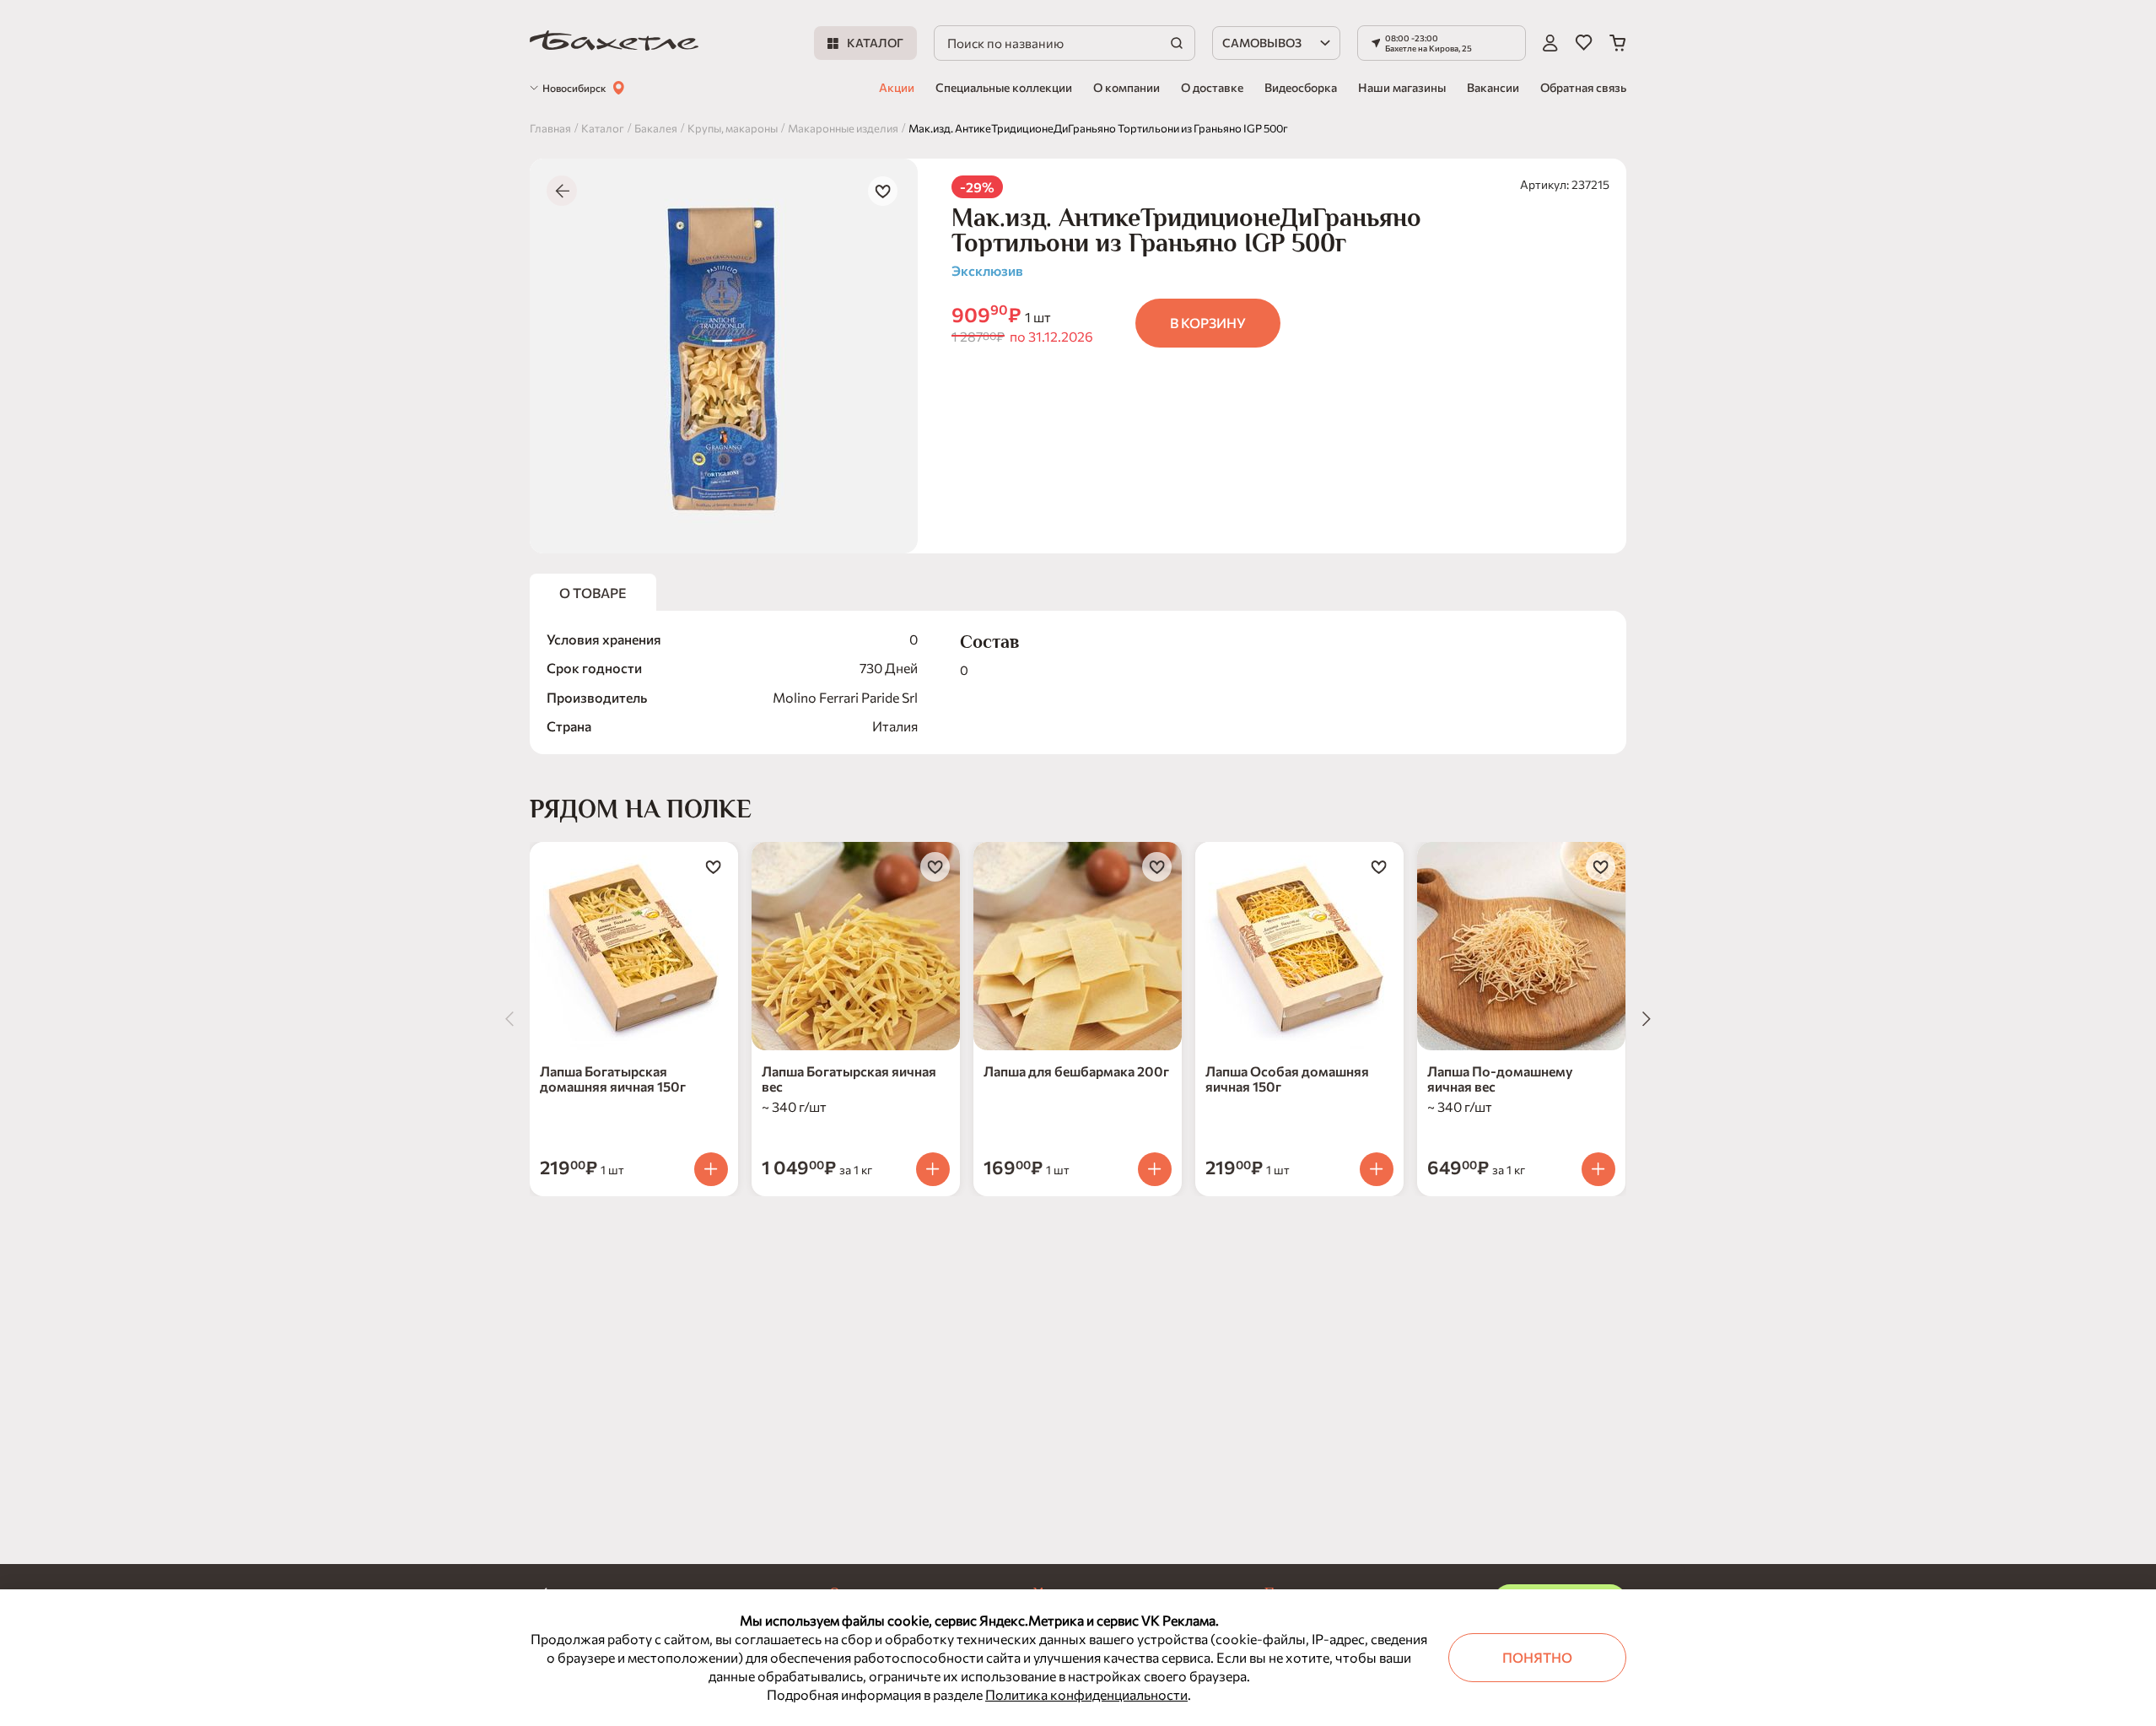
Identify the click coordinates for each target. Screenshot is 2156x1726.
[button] (1442, 43)
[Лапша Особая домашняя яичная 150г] (1299, 946)
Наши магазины (1402, 87)
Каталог (603, 128)
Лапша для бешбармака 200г (1076, 1071)
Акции (897, 87)
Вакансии (1493, 87)
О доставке (1212, 87)
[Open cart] (1618, 43)
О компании (1127, 87)
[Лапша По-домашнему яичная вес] (1521, 946)
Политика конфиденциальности (1086, 1694)
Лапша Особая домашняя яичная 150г (1287, 1079)
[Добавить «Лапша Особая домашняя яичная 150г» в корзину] (1377, 1169)
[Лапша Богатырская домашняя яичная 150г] (634, 946)
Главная (550, 128)
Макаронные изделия (843, 128)
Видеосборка (1301, 87)
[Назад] (562, 191)
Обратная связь (1583, 87)
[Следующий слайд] (1647, 1019)
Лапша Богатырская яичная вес (849, 1079)
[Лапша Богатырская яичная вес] (856, 946)
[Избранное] (1584, 43)
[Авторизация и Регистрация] (1550, 43)
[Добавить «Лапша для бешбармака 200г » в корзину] (1155, 1169)
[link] (614, 43)
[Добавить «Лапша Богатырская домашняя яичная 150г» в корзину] (711, 1169)
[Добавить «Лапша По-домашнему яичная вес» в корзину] (1598, 1169)
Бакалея (656, 128)
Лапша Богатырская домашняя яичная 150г (613, 1079)
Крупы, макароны (733, 128)
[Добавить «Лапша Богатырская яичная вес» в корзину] (933, 1169)
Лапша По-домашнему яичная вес (1500, 1079)
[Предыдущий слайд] (509, 1019)
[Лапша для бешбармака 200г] (1078, 946)
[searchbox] (1065, 43)
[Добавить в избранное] (883, 191)
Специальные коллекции (1004, 87)
